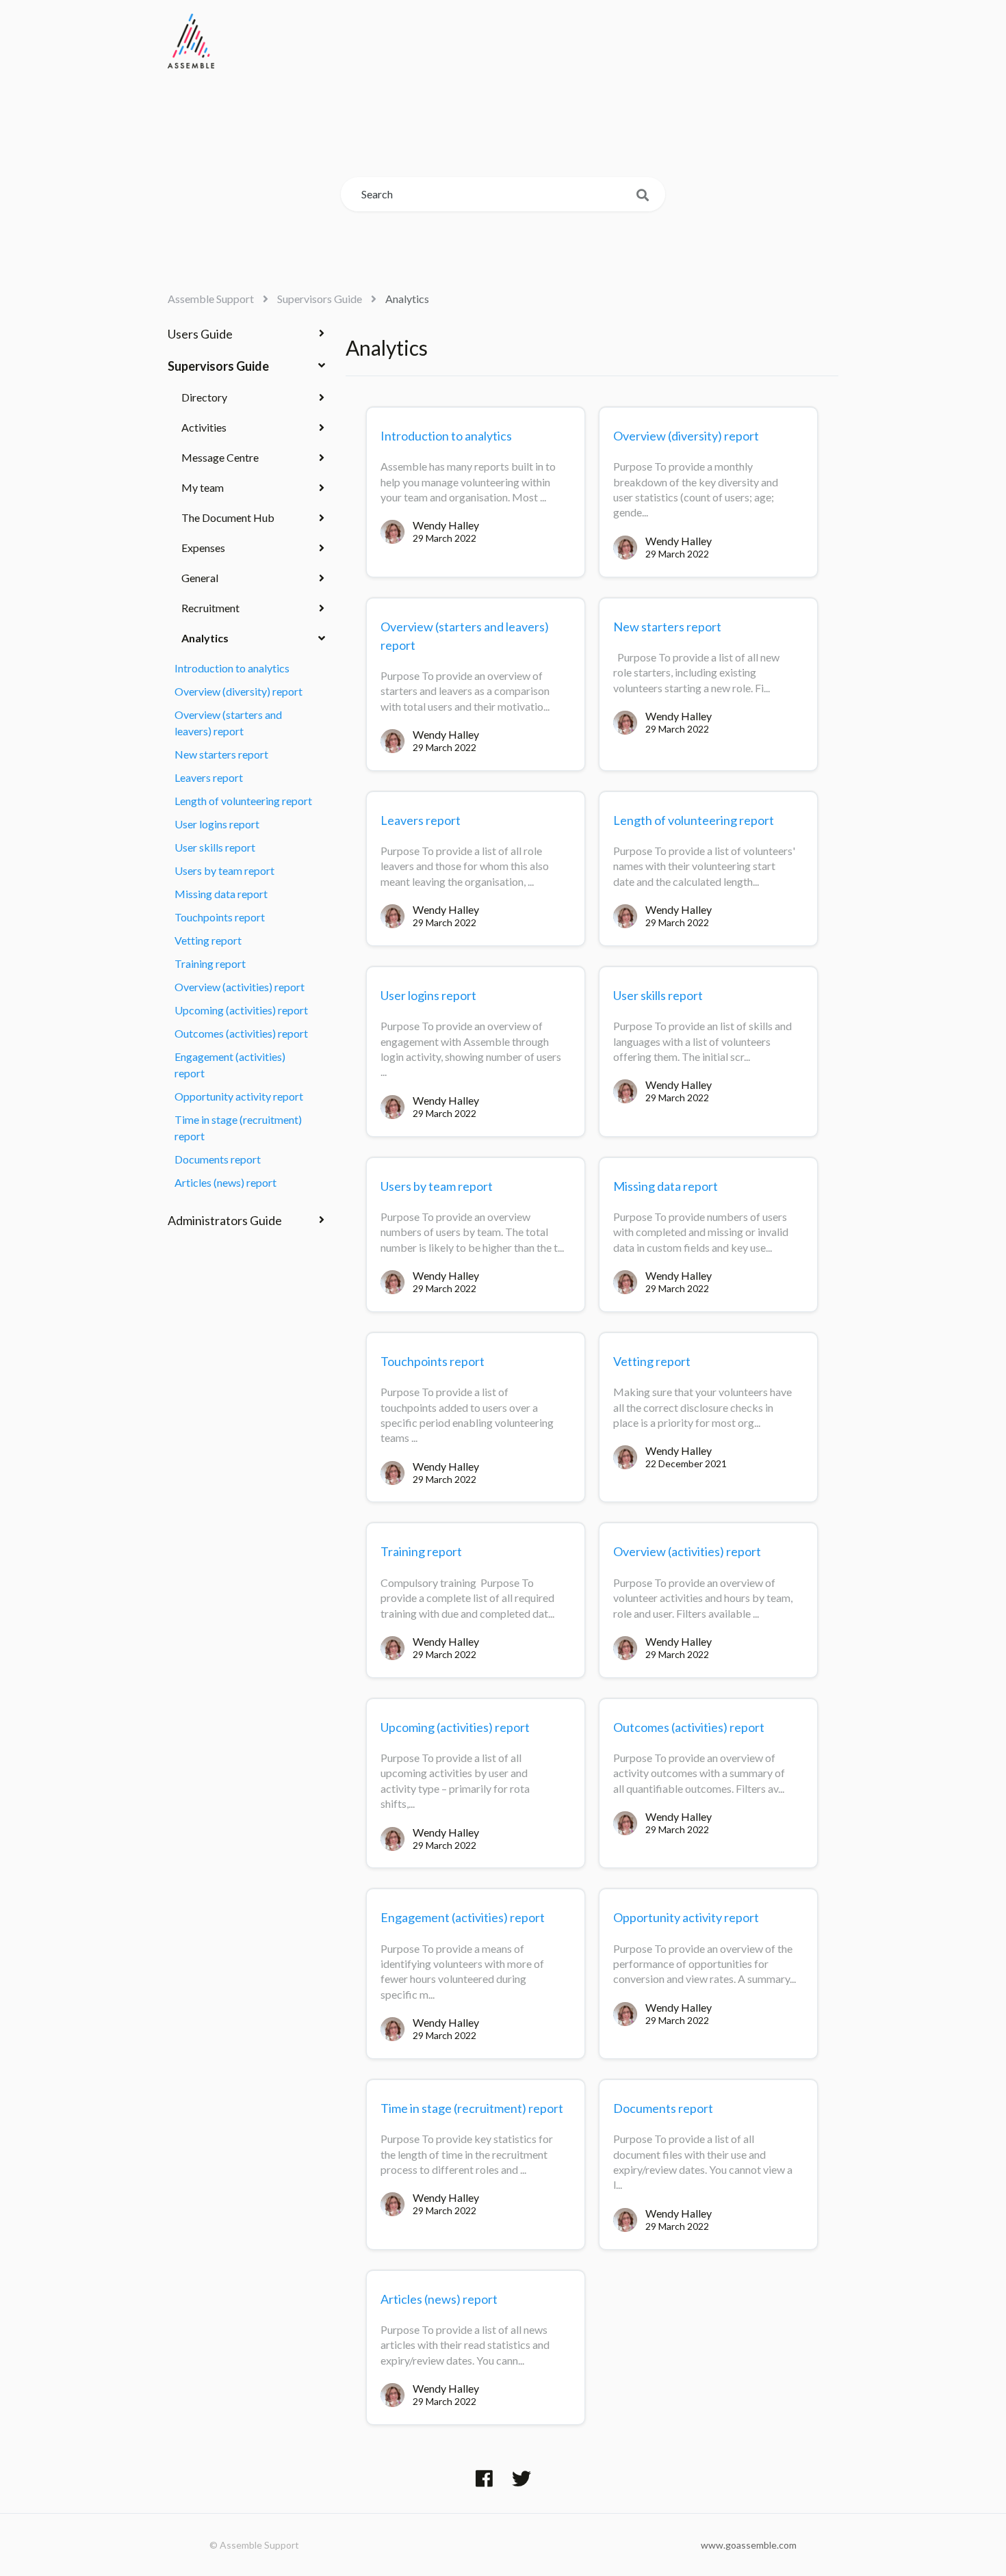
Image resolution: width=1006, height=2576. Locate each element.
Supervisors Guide (320, 299)
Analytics (407, 299)
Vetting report (208, 940)
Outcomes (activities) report (241, 1033)
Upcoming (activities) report (241, 1010)
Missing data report (221, 894)
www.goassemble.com (749, 2545)
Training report (210, 963)
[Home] (191, 41)
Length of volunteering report (243, 801)
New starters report (221, 754)
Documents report (218, 1159)
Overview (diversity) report (238, 691)
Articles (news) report (225, 1182)
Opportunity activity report (239, 1096)
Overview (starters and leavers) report (228, 723)
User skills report (215, 847)
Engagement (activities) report (230, 1065)
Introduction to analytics (232, 668)
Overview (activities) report (240, 987)
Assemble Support (211, 299)
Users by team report (224, 870)
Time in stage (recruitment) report (238, 1128)
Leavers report (209, 777)
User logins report (217, 824)
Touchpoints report (220, 917)
